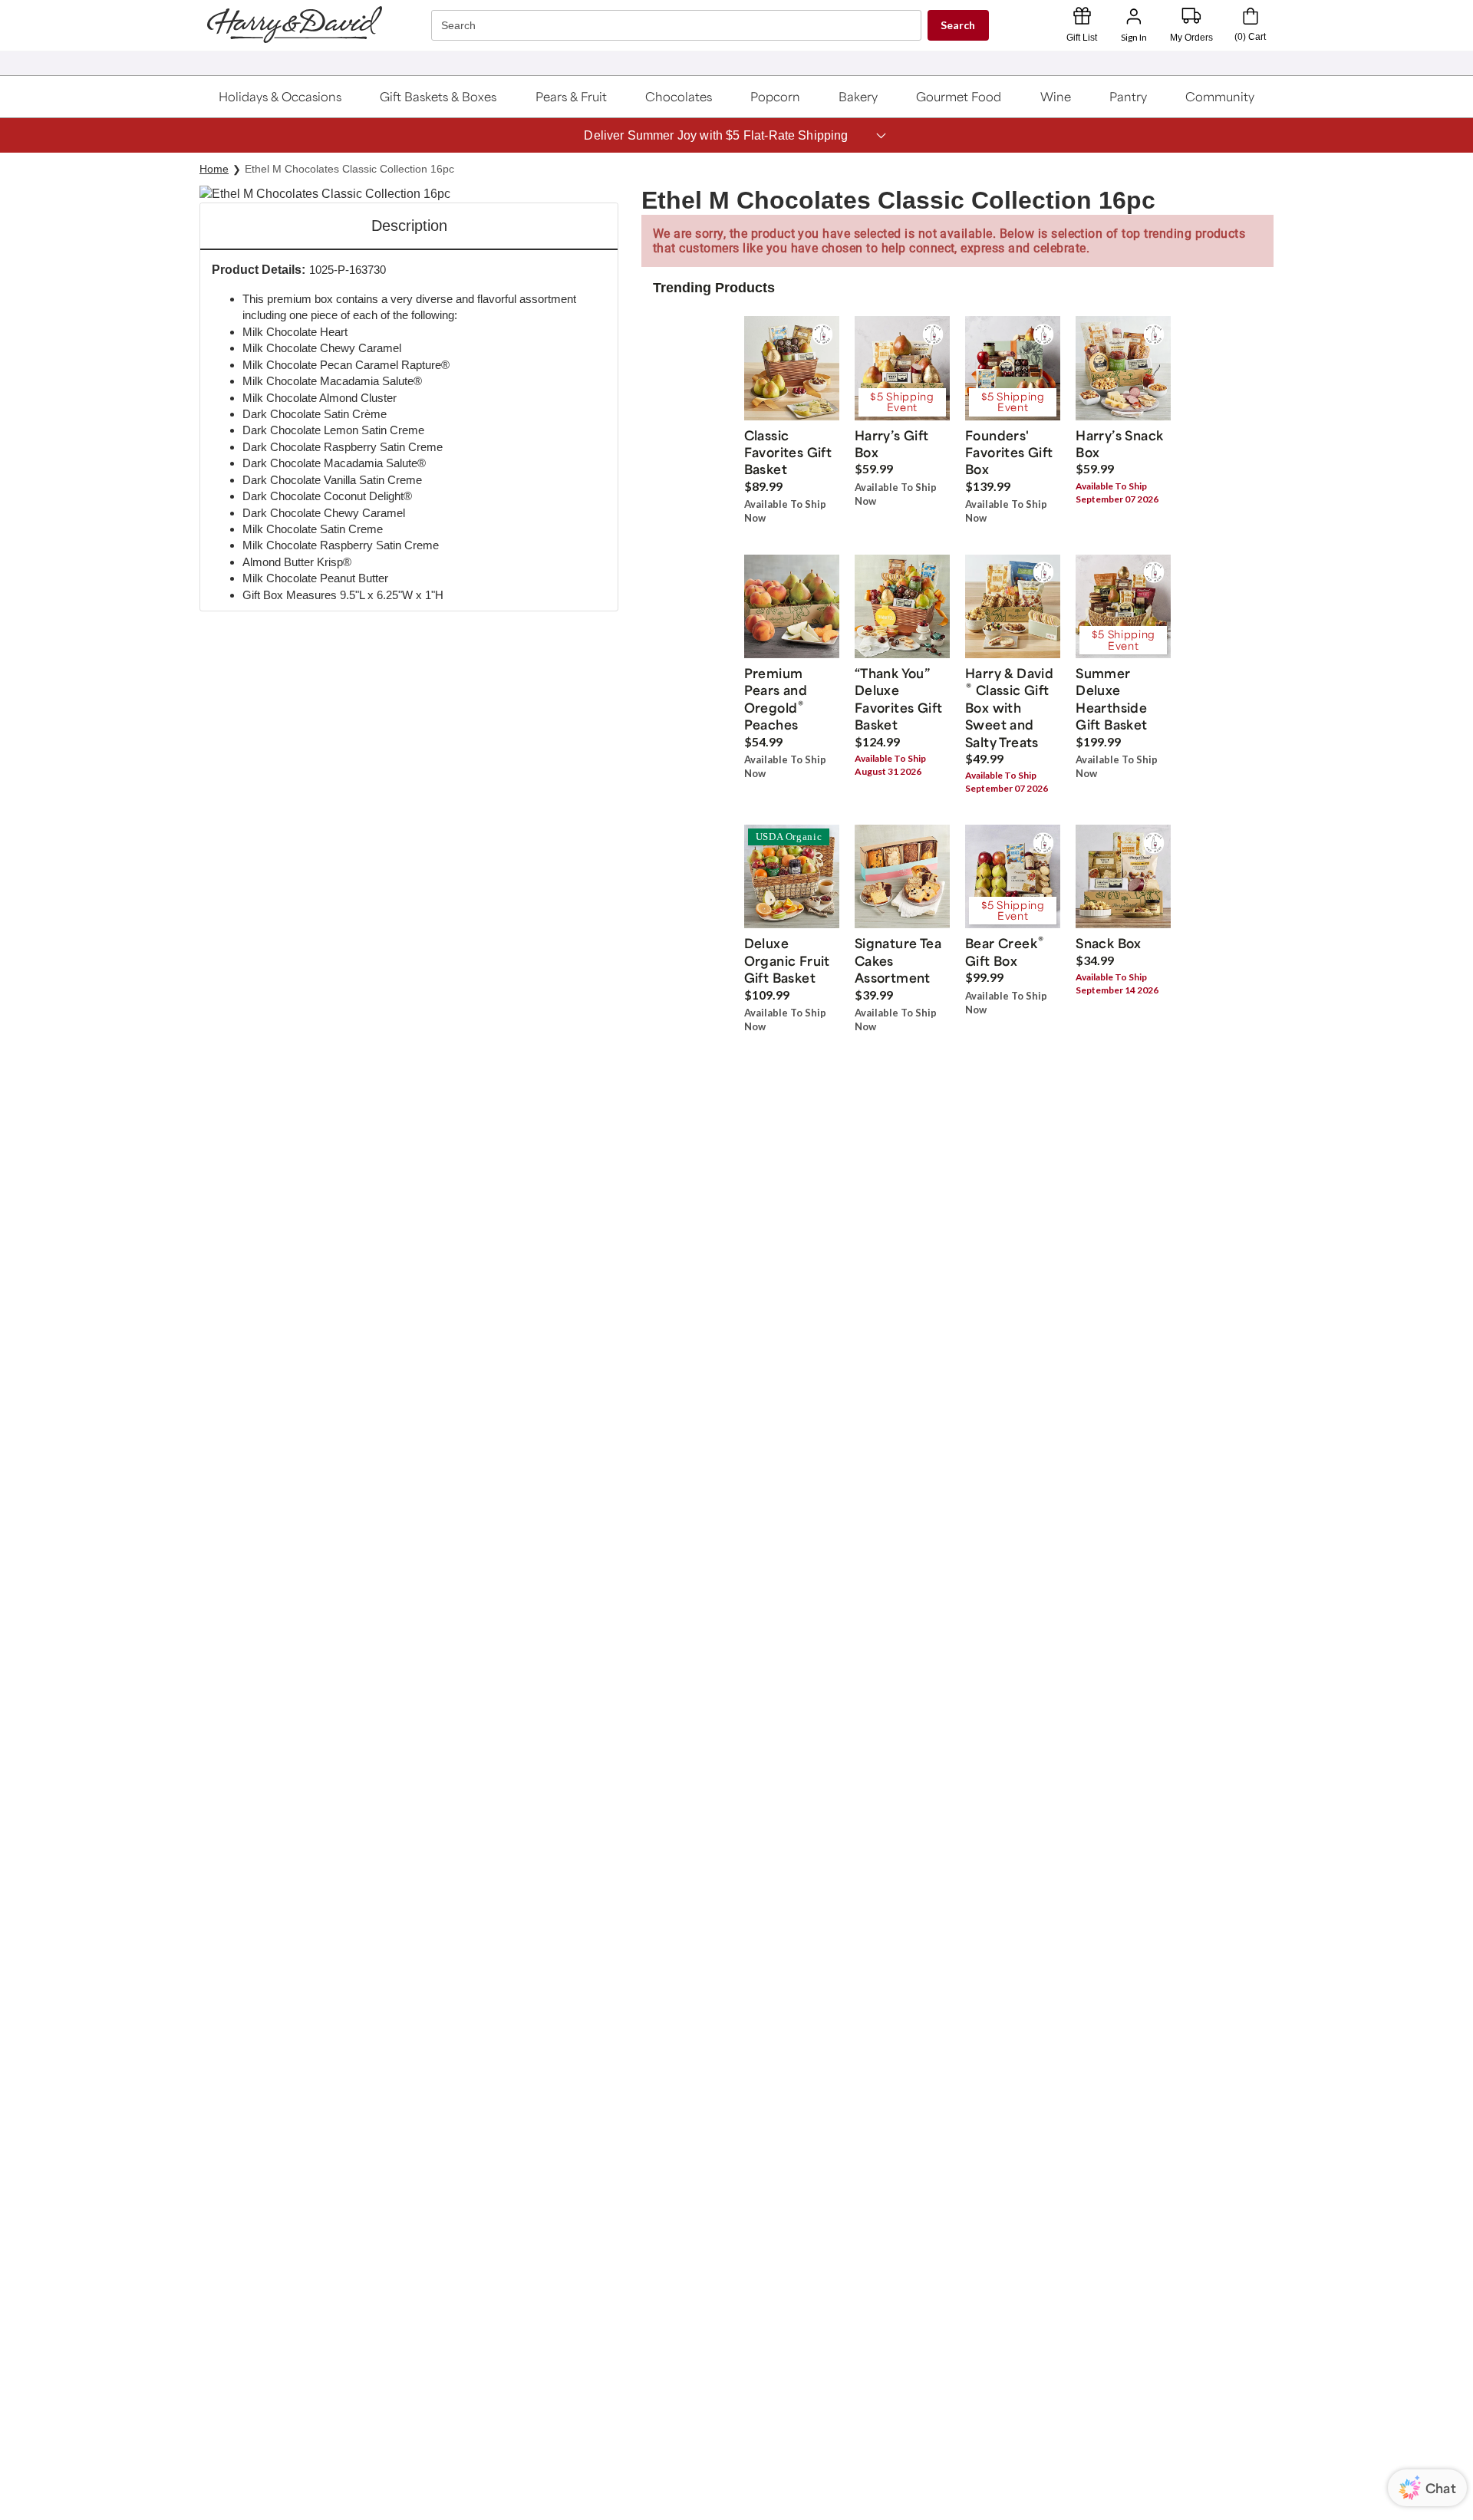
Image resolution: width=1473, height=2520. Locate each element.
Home (214, 169)
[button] (280, 97)
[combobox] (678, 26)
